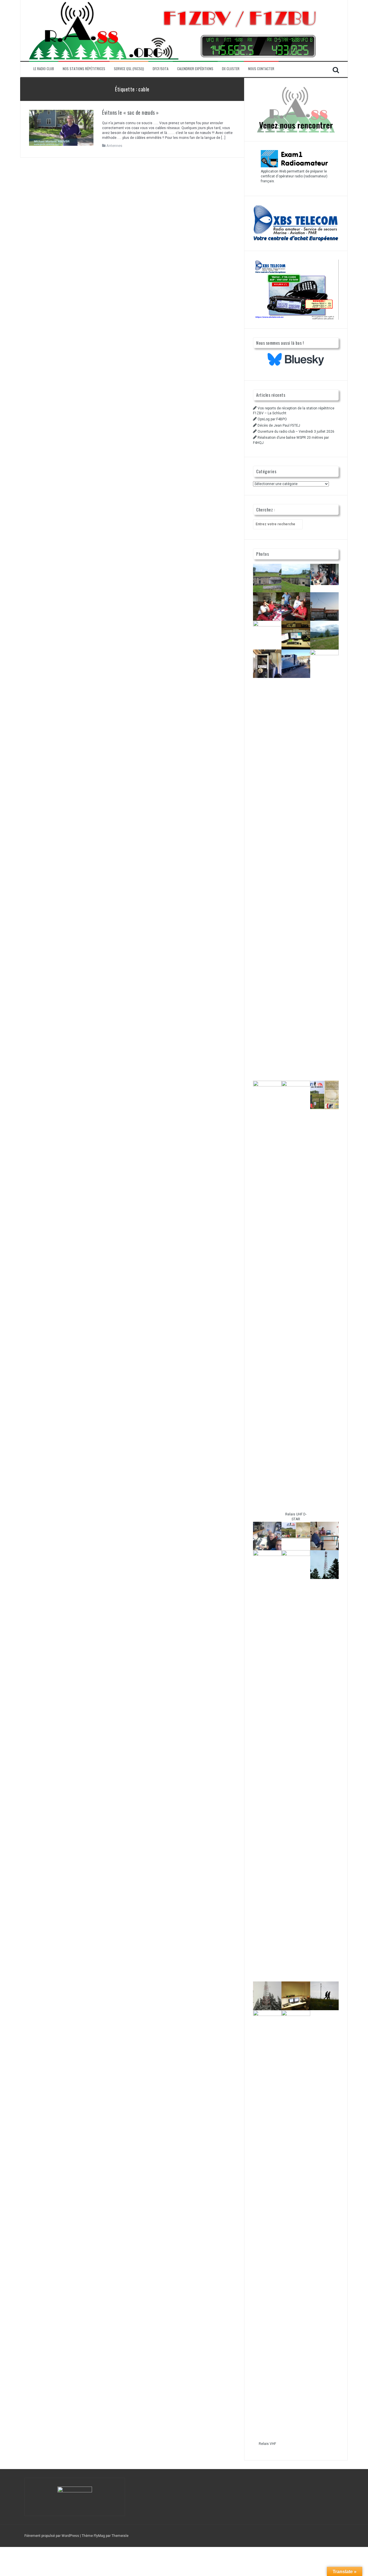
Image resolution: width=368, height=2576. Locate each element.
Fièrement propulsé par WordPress (52, 2536)
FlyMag (99, 2536)
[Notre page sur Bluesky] (296, 359)
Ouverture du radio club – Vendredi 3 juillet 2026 (296, 432)
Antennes (114, 146)
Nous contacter (261, 69)
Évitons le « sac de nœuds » (131, 112)
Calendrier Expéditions (195, 69)
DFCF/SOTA (161, 69)
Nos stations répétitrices (84, 69)
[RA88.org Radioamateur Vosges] (173, 30)
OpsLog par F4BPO (272, 419)
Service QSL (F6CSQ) (129, 69)
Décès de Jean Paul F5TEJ (279, 425)
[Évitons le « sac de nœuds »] (61, 128)
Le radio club (44, 69)
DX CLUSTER (231, 69)
